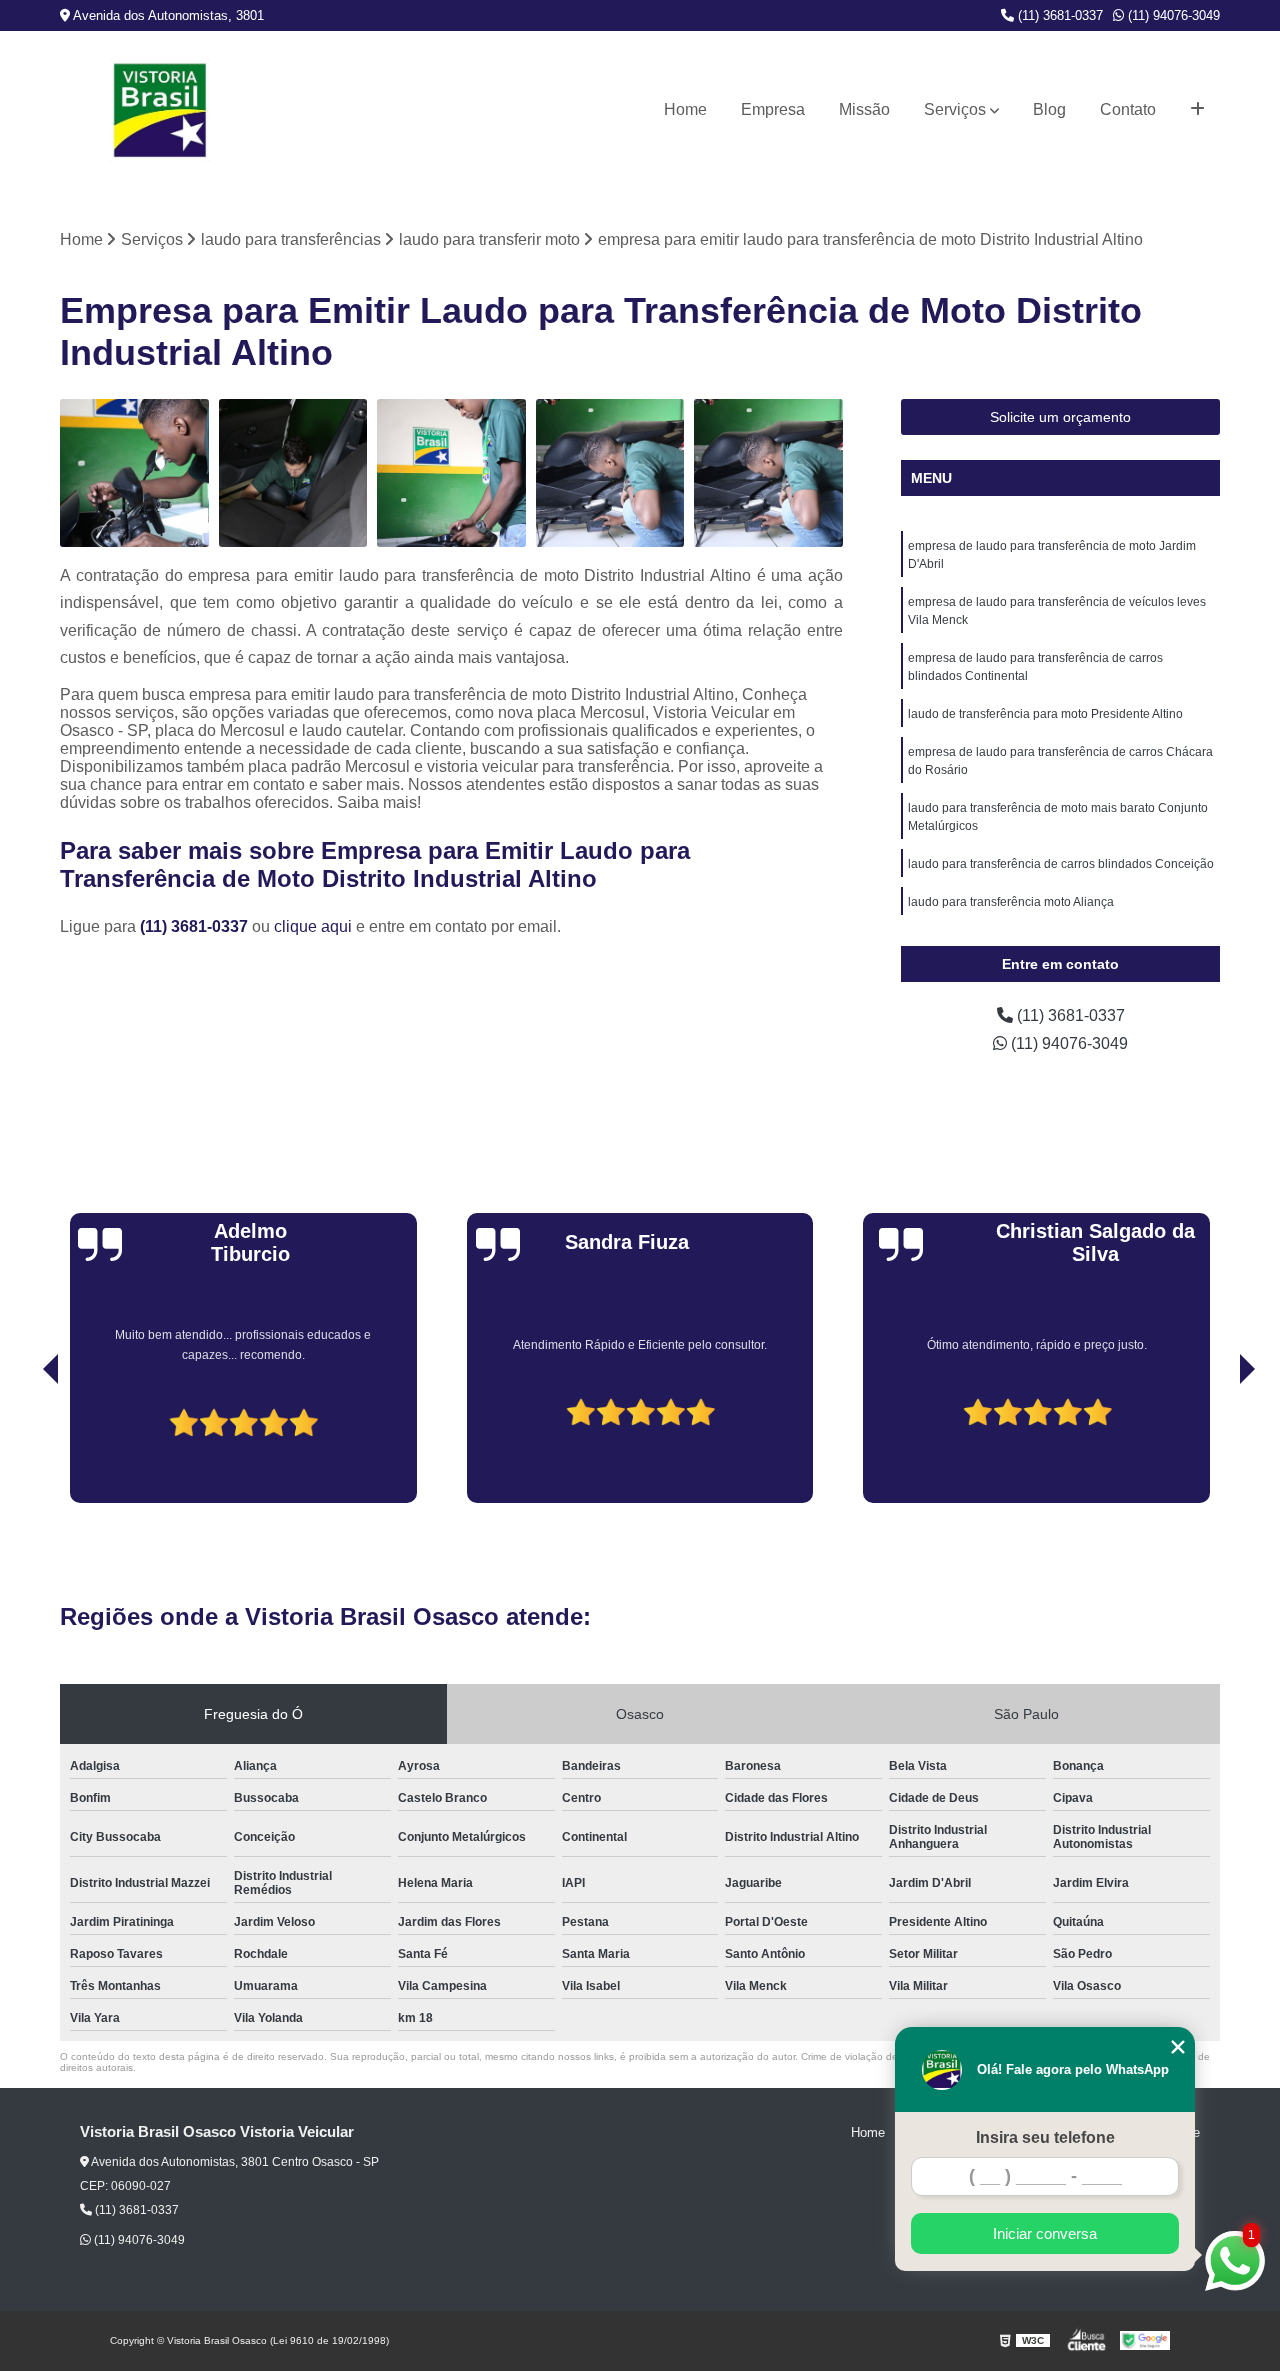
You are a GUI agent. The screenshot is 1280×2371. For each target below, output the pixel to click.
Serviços (955, 109)
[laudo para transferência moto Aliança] (610, 473)
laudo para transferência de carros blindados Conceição (1061, 864)
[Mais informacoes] (1197, 110)
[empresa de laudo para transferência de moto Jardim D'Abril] (134, 473)
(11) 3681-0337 (1058, 15)
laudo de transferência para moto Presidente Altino (1045, 714)
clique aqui (313, 926)
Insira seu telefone (1045, 2137)
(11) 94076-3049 (1172, 15)
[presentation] (23, 1446)
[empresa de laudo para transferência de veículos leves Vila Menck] (293, 473)
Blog (1049, 109)
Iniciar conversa (1045, 2233)
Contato (1128, 109)
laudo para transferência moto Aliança (1011, 902)
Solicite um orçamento (1060, 417)
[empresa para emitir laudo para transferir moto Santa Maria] (451, 473)
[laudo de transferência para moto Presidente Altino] (768, 473)
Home (685, 109)
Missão (864, 109)
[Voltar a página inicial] (160, 110)
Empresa (773, 109)
